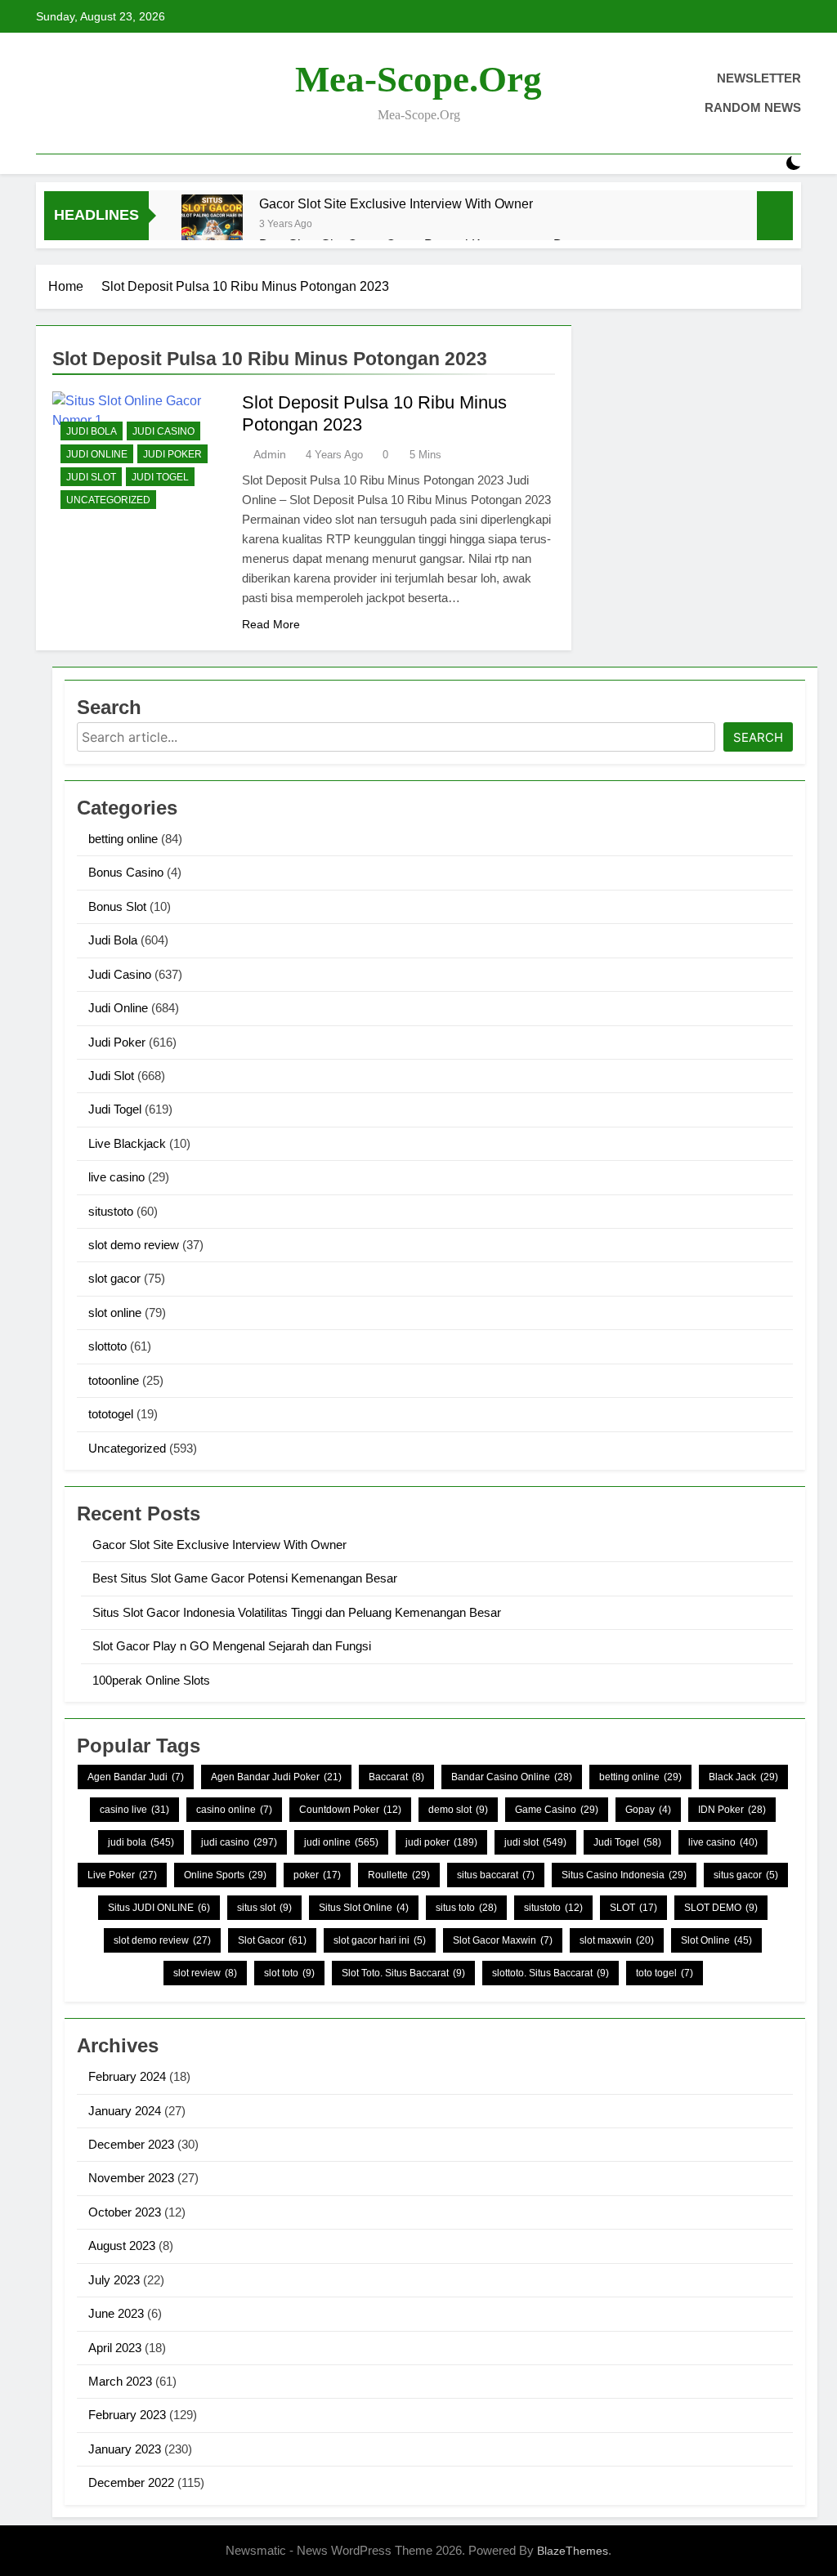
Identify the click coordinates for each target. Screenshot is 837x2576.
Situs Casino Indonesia (624, 1875)
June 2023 (116, 2313)
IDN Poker (732, 1810)
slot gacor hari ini (380, 1940)
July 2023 (114, 2280)
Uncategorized (108, 500)
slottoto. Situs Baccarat (551, 1973)
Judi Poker (172, 454)
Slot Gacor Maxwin (503, 1940)
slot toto (289, 1973)
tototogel (111, 1414)
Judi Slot (91, 477)
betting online (123, 839)
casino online (234, 1810)
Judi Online (97, 454)
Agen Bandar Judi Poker (276, 1777)
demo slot (458, 1810)
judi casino (239, 1842)
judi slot (535, 1842)
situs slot (264, 1908)
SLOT (633, 1908)
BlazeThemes (573, 2551)
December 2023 (131, 2144)
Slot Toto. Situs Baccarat (403, 1973)
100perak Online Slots (151, 1680)
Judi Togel (160, 477)
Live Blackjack (127, 1143)
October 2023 (125, 2212)
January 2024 (125, 2111)
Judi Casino (163, 431)
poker (317, 1875)
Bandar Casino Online (512, 1777)
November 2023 (131, 2178)
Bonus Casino (126, 872)
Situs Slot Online (364, 1908)
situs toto (466, 1908)
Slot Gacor (272, 1940)
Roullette (399, 1875)
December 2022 (131, 2482)
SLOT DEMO (721, 1908)
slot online (115, 1313)
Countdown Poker (350, 1810)
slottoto (107, 1346)
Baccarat (396, 1777)
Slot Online (716, 1940)
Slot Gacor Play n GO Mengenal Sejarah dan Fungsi (232, 1646)
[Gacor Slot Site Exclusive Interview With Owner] (212, 225)
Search (758, 737)
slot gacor (114, 1278)
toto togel (665, 1973)
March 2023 (120, 2381)
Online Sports (225, 1875)
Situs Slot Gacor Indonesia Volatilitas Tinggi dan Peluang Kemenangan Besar (297, 1612)
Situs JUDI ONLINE (159, 1908)
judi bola (141, 1842)
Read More (271, 624)
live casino (116, 1177)
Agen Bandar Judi (136, 1777)
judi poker (441, 1842)
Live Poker (122, 1875)
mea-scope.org (418, 79)
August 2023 (122, 2246)
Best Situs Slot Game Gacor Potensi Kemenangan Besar (245, 1578)
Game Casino (557, 1810)
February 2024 (127, 2076)
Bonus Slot (117, 906)
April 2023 (115, 2348)
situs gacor (746, 1875)
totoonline (114, 1380)
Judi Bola (92, 431)
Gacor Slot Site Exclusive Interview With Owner (396, 203)
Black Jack (743, 1777)
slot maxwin (617, 1940)
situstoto (111, 1211)
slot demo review (134, 1245)
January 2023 (125, 2449)
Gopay (648, 1810)
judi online (341, 1842)
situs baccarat (496, 1875)
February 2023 (127, 2415)
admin (270, 454)
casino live (134, 1810)
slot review (205, 1973)
